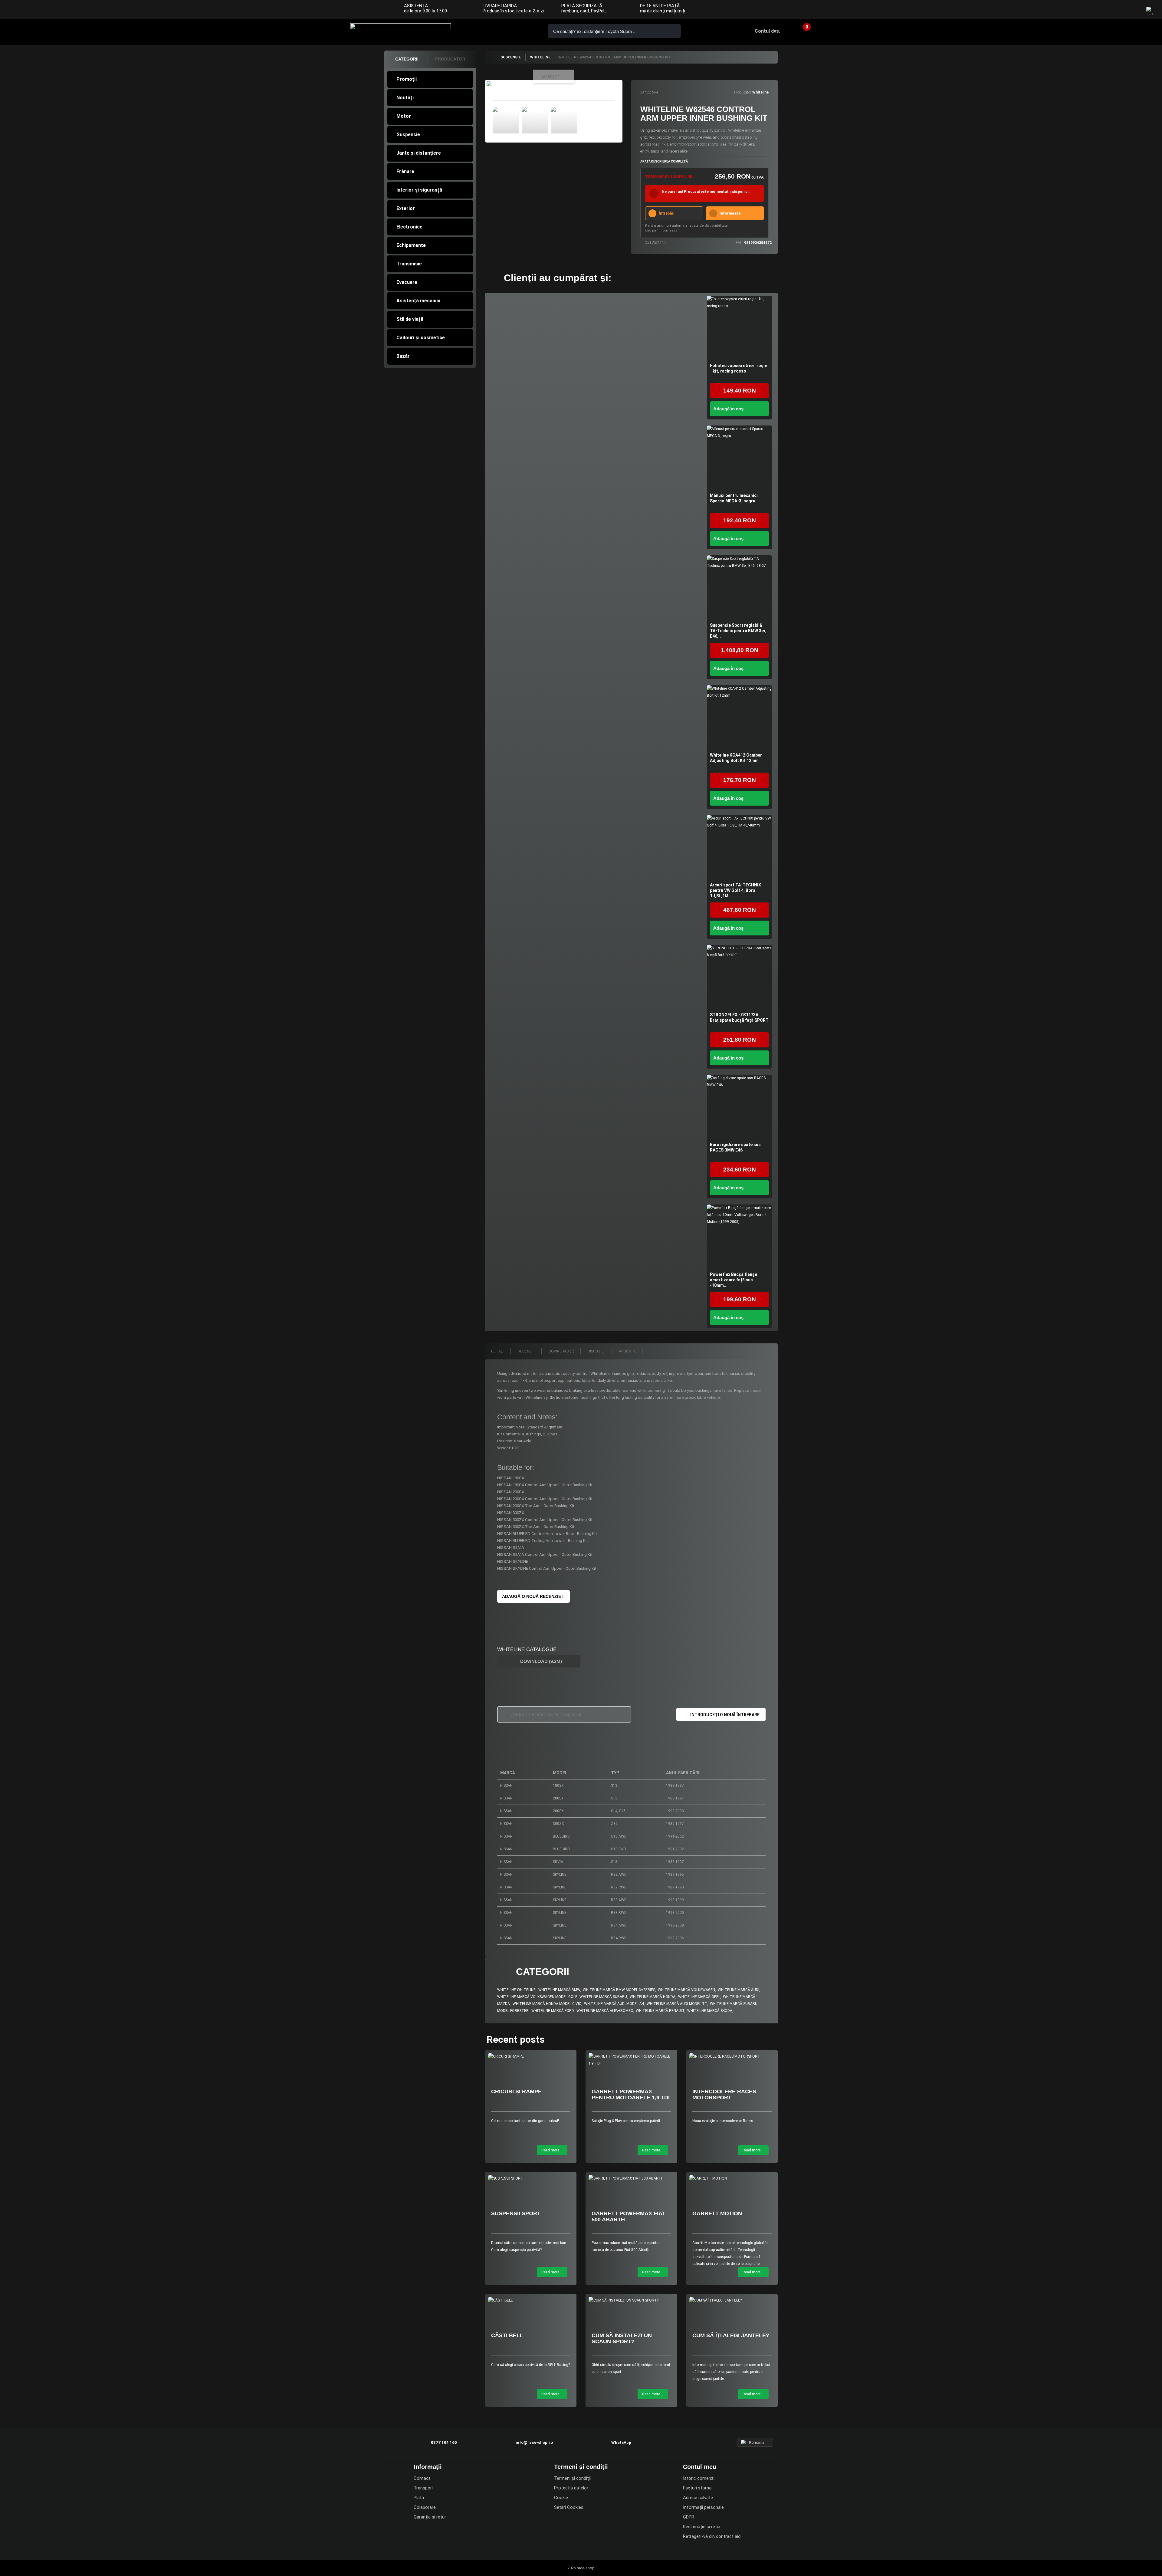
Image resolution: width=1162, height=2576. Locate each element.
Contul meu (700, 2467)
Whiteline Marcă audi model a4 (614, 2004)
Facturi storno (697, 2488)
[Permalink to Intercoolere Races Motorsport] (732, 2057)
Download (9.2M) (540, 1661)
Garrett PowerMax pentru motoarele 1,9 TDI (631, 2095)
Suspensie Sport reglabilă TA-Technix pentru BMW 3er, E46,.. (738, 631)
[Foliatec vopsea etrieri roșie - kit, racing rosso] (739, 328)
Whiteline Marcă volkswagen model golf (537, 1997)
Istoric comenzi (699, 2478)
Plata (419, 2498)
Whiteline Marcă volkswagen (686, 1990)
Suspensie (408, 135)
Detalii (498, 1351)
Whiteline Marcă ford (553, 2011)
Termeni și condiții (572, 2478)
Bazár (403, 356)
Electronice (409, 227)
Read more (551, 2150)
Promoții (407, 79)
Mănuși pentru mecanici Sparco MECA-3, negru (734, 498)
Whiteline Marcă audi (739, 1990)
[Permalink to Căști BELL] (531, 2300)
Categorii (407, 59)
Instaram (1120, 10)
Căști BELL (507, 2335)
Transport (424, 2488)
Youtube (1132, 10)
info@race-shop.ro (534, 2442)
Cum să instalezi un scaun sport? (622, 2338)
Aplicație (628, 1351)
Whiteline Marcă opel (699, 1997)
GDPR (689, 2517)
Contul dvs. (767, 31)
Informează (730, 213)
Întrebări (666, 213)
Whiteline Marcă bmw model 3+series (619, 1990)
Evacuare (407, 282)
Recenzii (526, 1351)
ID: (642, 92)
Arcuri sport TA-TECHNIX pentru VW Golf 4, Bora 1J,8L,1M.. (735, 890)
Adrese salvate (698, 2498)
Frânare (405, 171)
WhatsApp (521, 31)
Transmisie (409, 264)
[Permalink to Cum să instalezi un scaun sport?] (631, 2300)
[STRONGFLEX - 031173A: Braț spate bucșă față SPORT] (739, 977)
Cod (648, 243)
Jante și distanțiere (419, 153)
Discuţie (596, 1351)
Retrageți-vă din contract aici (712, 2536)
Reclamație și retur (702, 2527)
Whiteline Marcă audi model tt (677, 2004)
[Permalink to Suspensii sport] (531, 2178)
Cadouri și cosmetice (421, 338)
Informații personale (703, 2507)
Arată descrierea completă (664, 161)
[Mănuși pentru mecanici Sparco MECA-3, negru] (739, 458)
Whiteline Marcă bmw (559, 1990)
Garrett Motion (717, 2213)
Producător (743, 92)
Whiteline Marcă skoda (710, 2011)
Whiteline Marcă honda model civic (547, 2004)
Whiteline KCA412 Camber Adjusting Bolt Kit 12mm (736, 758)
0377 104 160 (487, 31)
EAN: (739, 243)
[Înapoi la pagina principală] (490, 57)
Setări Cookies (569, 2507)
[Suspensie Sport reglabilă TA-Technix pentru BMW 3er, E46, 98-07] (739, 588)
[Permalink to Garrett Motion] (732, 2178)
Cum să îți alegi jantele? (731, 2335)
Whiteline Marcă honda (653, 1997)
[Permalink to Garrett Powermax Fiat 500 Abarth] (631, 2178)
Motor (404, 116)
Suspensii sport (516, 2213)
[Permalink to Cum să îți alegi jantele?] (732, 2300)
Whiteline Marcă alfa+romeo (605, 2011)
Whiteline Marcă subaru (603, 1997)
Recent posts (516, 2039)
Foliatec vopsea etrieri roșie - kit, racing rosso (739, 368)
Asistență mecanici (418, 301)
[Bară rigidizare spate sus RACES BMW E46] (739, 1107)
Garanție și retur (430, 2517)
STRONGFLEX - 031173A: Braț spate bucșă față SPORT (739, 1017)
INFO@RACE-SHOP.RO (504, 31)
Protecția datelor (571, 2488)
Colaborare (425, 2507)
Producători (451, 59)
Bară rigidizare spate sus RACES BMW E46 (735, 1147)
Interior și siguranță (419, 190)
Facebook (1108, 10)
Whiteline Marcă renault (660, 2011)
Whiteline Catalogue (527, 1649)
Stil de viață (410, 319)
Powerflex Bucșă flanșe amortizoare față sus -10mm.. (734, 1280)
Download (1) (561, 1351)
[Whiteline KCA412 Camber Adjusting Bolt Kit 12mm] (739, 718)
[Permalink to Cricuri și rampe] (531, 2057)
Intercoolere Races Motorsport (724, 2095)
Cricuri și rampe (516, 2091)
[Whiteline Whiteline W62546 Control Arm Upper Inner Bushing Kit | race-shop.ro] (506, 120)
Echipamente (411, 245)
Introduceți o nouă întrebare (725, 1715)
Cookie (561, 2498)
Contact (422, 2478)
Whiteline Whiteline (516, 1990)
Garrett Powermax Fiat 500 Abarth (629, 2216)
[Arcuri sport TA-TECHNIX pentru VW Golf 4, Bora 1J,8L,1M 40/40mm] (739, 848)
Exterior (406, 208)
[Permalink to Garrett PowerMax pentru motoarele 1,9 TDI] (631, 2060)
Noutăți (405, 98)
